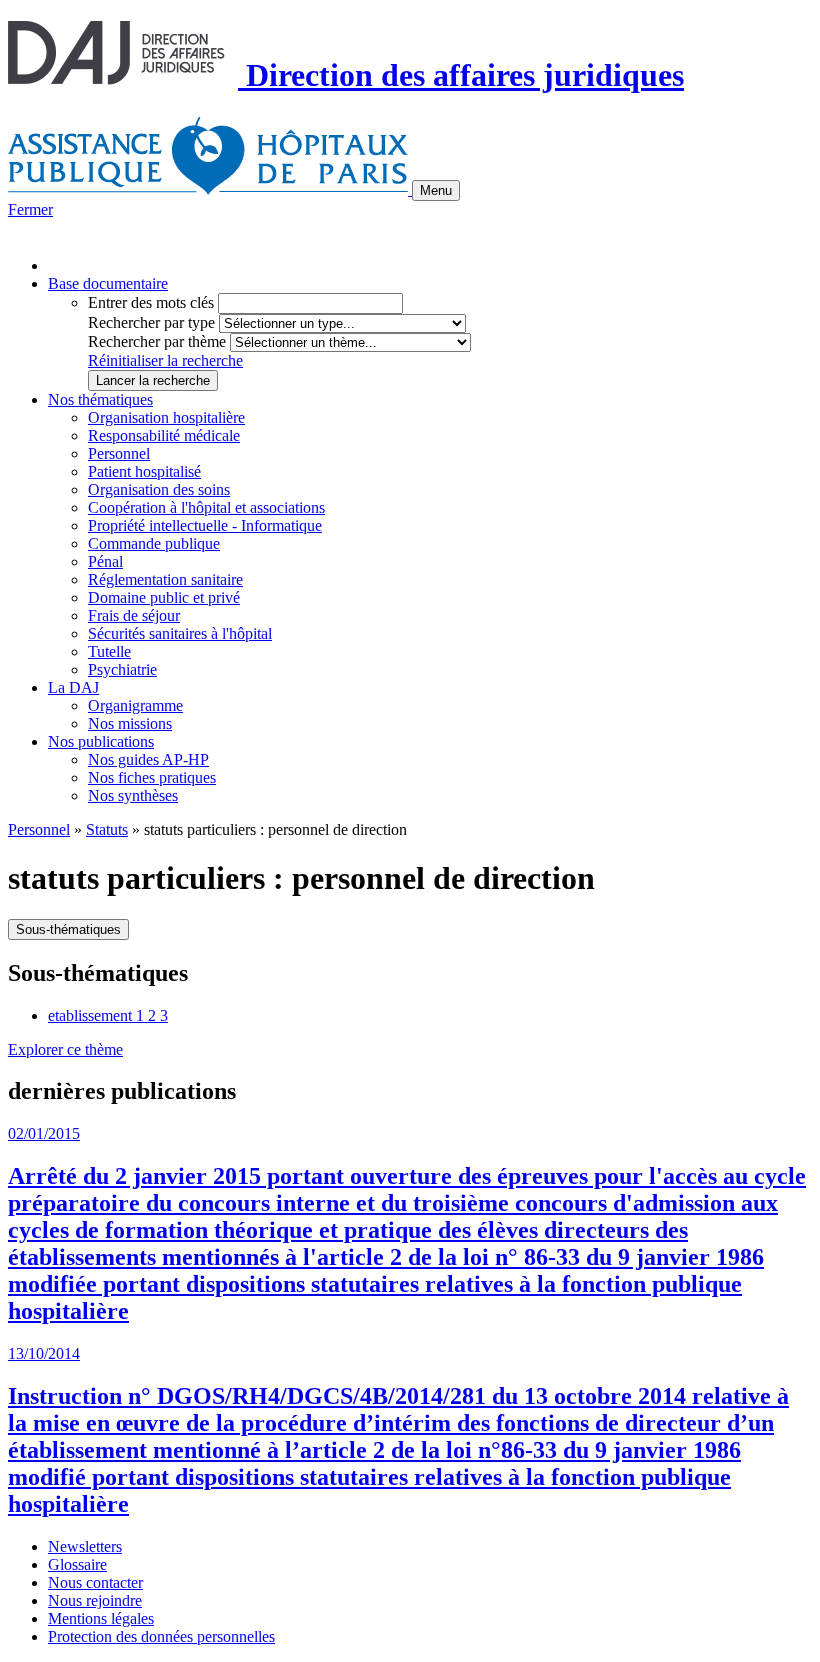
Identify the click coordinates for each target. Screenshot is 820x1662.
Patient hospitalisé (144, 471)
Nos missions (130, 723)
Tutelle (109, 651)
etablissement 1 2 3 (108, 1015)
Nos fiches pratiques (152, 777)
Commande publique (154, 543)
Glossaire (77, 1564)
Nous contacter (95, 1582)
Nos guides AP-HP (148, 759)
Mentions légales (101, 1618)
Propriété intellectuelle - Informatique (205, 525)
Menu (436, 190)
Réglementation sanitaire (165, 579)
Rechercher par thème (157, 341)
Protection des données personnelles (161, 1636)
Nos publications (101, 741)
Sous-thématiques (68, 929)
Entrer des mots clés (151, 302)
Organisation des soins (159, 489)
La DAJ (73, 687)
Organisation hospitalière (166, 417)
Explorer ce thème (65, 1049)
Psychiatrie (122, 669)
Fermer (30, 209)
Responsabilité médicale (164, 435)
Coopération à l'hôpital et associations (206, 507)
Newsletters (85, 1546)
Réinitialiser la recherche (165, 360)
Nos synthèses (133, 795)
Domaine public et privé (164, 597)
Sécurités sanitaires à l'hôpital (180, 633)
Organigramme (135, 705)
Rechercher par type (151, 322)
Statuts (107, 829)
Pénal (105, 561)
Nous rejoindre (95, 1600)
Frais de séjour (134, 615)
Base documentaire (108, 283)
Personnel (119, 453)
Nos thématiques (100, 399)
